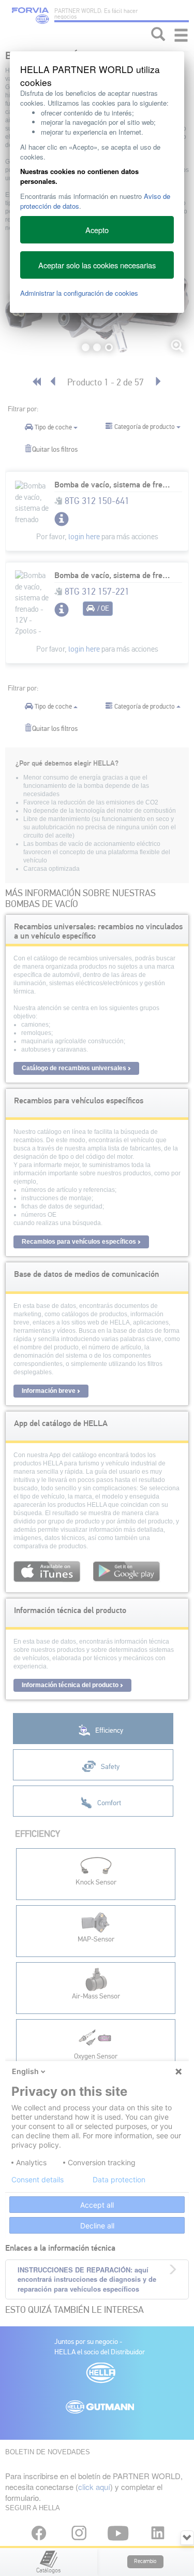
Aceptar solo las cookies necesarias (97, 265)
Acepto (97, 230)
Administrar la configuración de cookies (79, 293)
